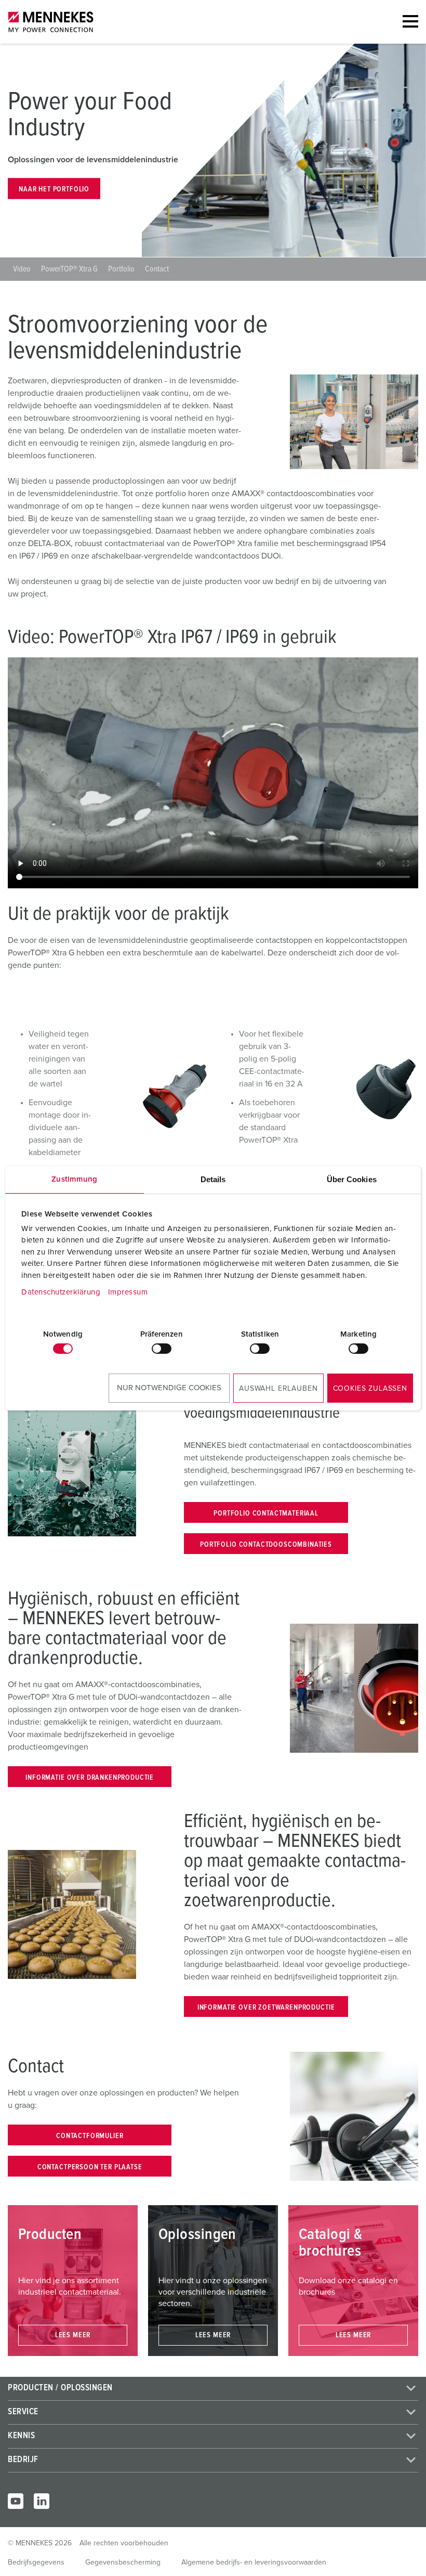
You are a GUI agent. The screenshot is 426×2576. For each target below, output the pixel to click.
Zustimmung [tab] (74, 1179)
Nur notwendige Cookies (169, 1388)
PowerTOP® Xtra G (69, 269)
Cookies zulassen (370, 1389)
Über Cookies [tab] (352, 1179)
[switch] (162, 1349)
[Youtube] (16, 2501)
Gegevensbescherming (123, 2562)
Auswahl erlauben (278, 1389)
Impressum (128, 1292)
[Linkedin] (42, 2501)
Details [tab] (213, 1179)
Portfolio (121, 269)
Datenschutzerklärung (61, 1292)
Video (22, 269)
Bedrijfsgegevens (36, 2562)
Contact (157, 269)
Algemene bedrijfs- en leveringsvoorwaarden (254, 2562)
